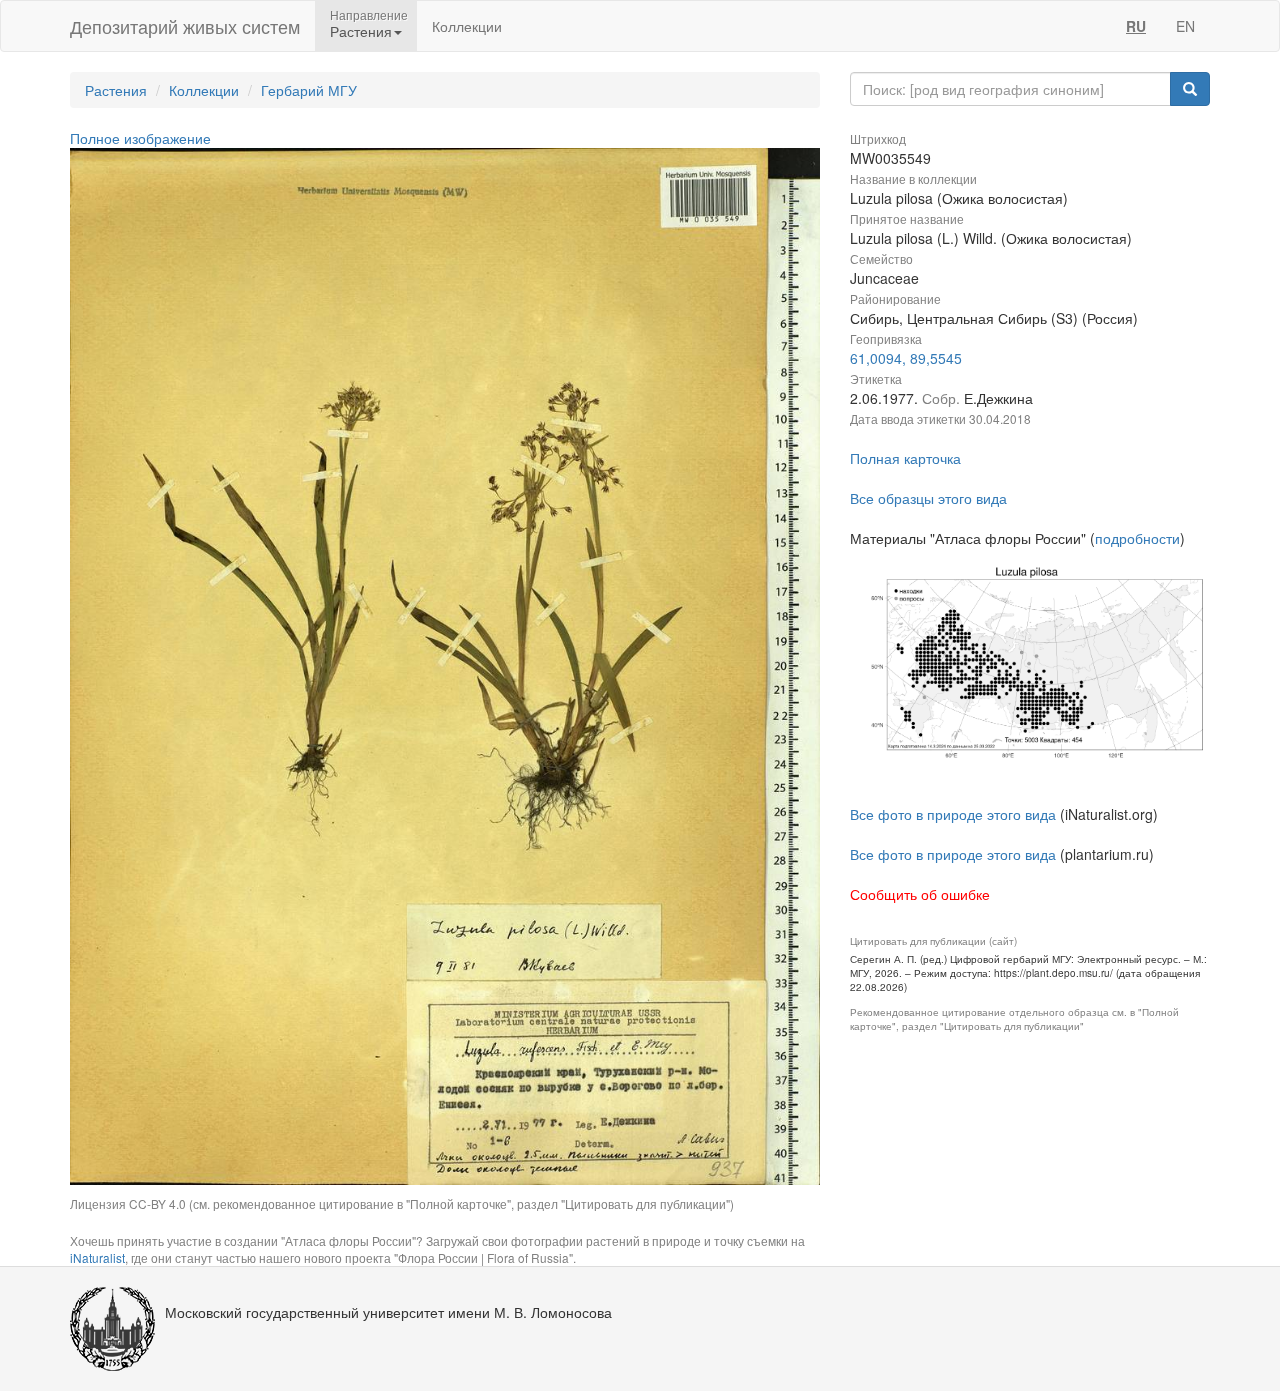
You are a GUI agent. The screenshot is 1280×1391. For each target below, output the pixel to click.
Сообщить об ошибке (920, 894)
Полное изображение (140, 138)
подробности (1137, 538)
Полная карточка (905, 458)
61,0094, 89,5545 (906, 358)
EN (1185, 26)
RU (1136, 26)
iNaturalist (97, 1257)
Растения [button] (361, 31)
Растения (116, 90)
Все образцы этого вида (928, 498)
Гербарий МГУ (309, 90)
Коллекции (467, 26)
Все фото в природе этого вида (953, 814)
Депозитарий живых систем (185, 26)
